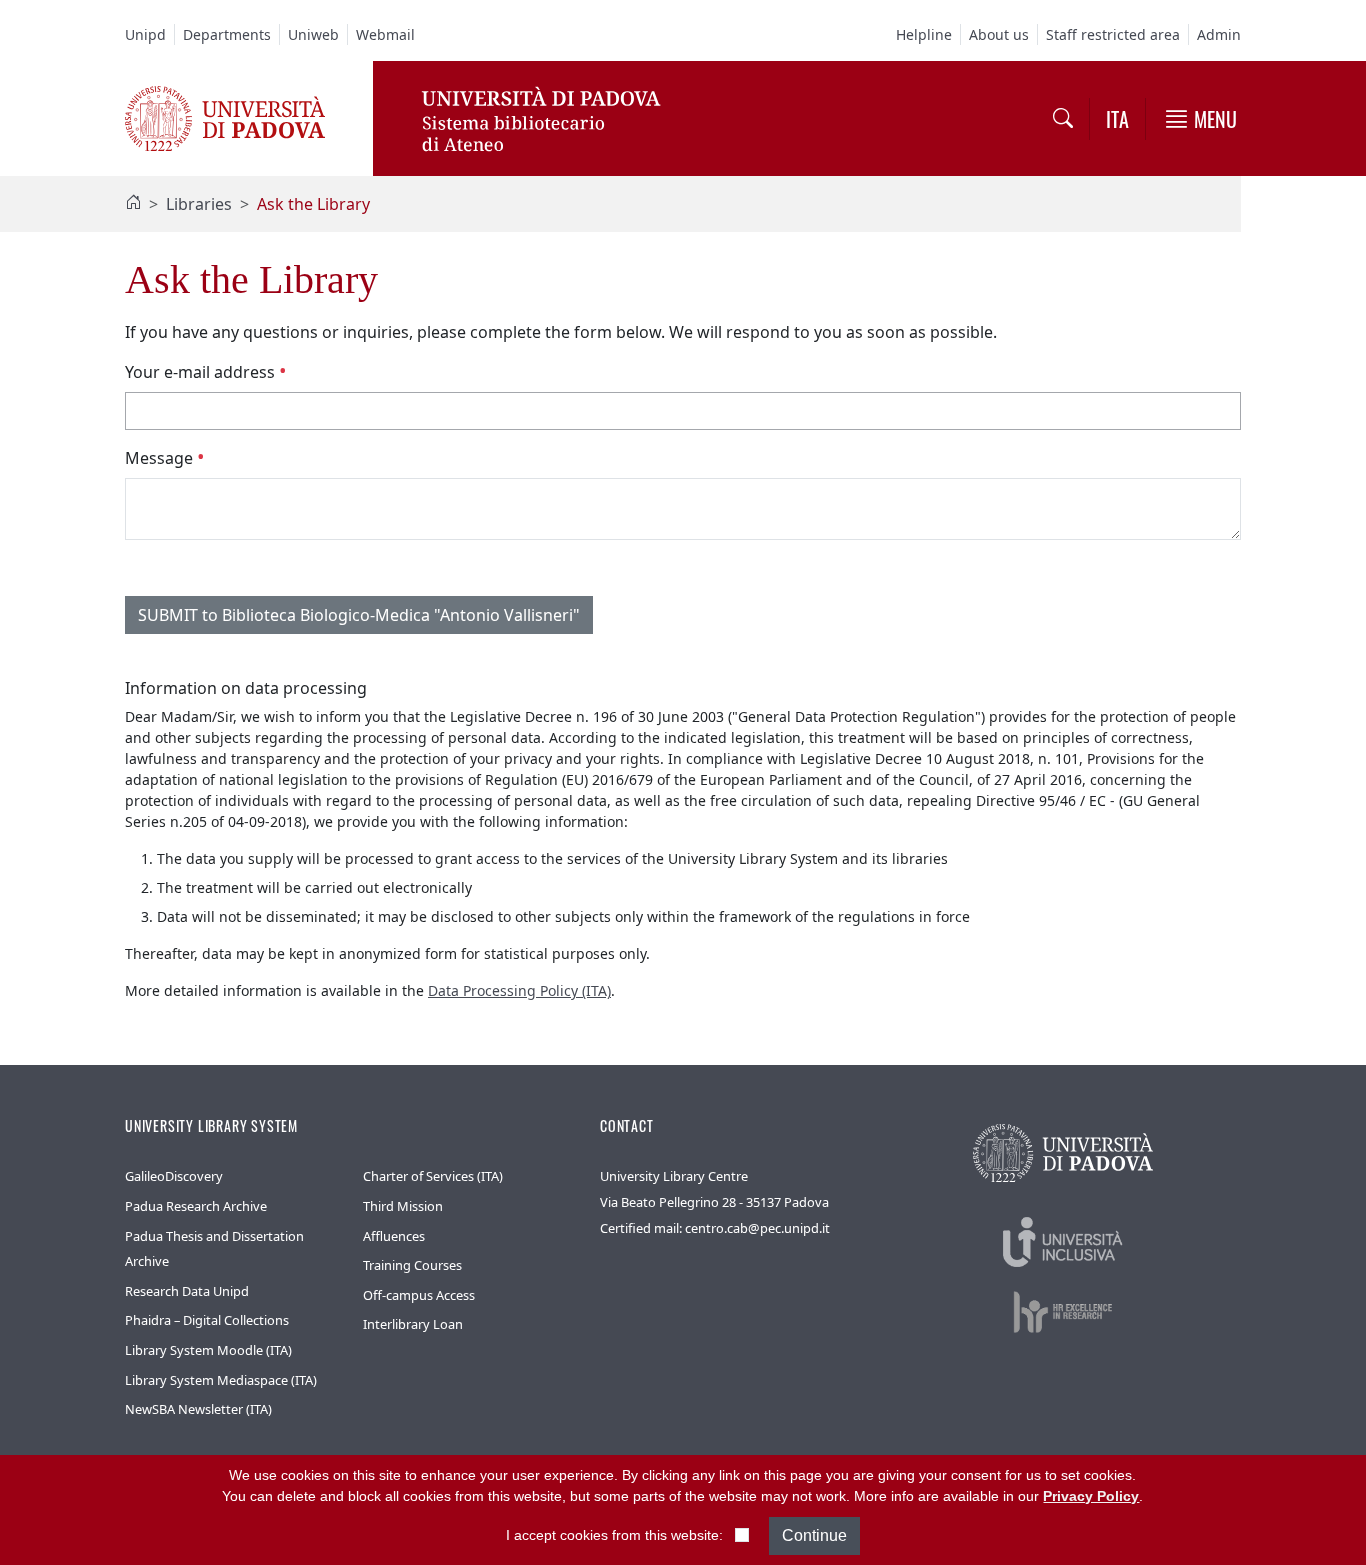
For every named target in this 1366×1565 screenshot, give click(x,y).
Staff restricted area (1113, 34)
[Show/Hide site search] (1063, 119)
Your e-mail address (202, 372)
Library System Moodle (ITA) (208, 1350)
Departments (227, 34)
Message (161, 458)
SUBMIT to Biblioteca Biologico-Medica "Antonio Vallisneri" (359, 615)
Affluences (394, 1236)
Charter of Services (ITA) (433, 1176)
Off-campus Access (419, 1295)
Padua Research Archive (196, 1206)
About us (999, 34)
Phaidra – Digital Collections (207, 1320)
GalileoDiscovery (174, 1176)
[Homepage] (133, 204)
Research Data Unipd (187, 1291)
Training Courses (412, 1265)
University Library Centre (674, 1176)
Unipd (145, 34)
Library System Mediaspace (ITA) (221, 1380)
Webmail (385, 34)
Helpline (924, 34)
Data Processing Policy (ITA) (519, 990)
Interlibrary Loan (413, 1324)
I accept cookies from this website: (614, 1535)
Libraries (199, 204)
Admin (1219, 34)
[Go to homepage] (225, 117)
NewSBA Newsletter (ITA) (198, 1409)
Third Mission (403, 1206)
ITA (1117, 119)
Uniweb (313, 34)
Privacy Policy (1091, 1496)
